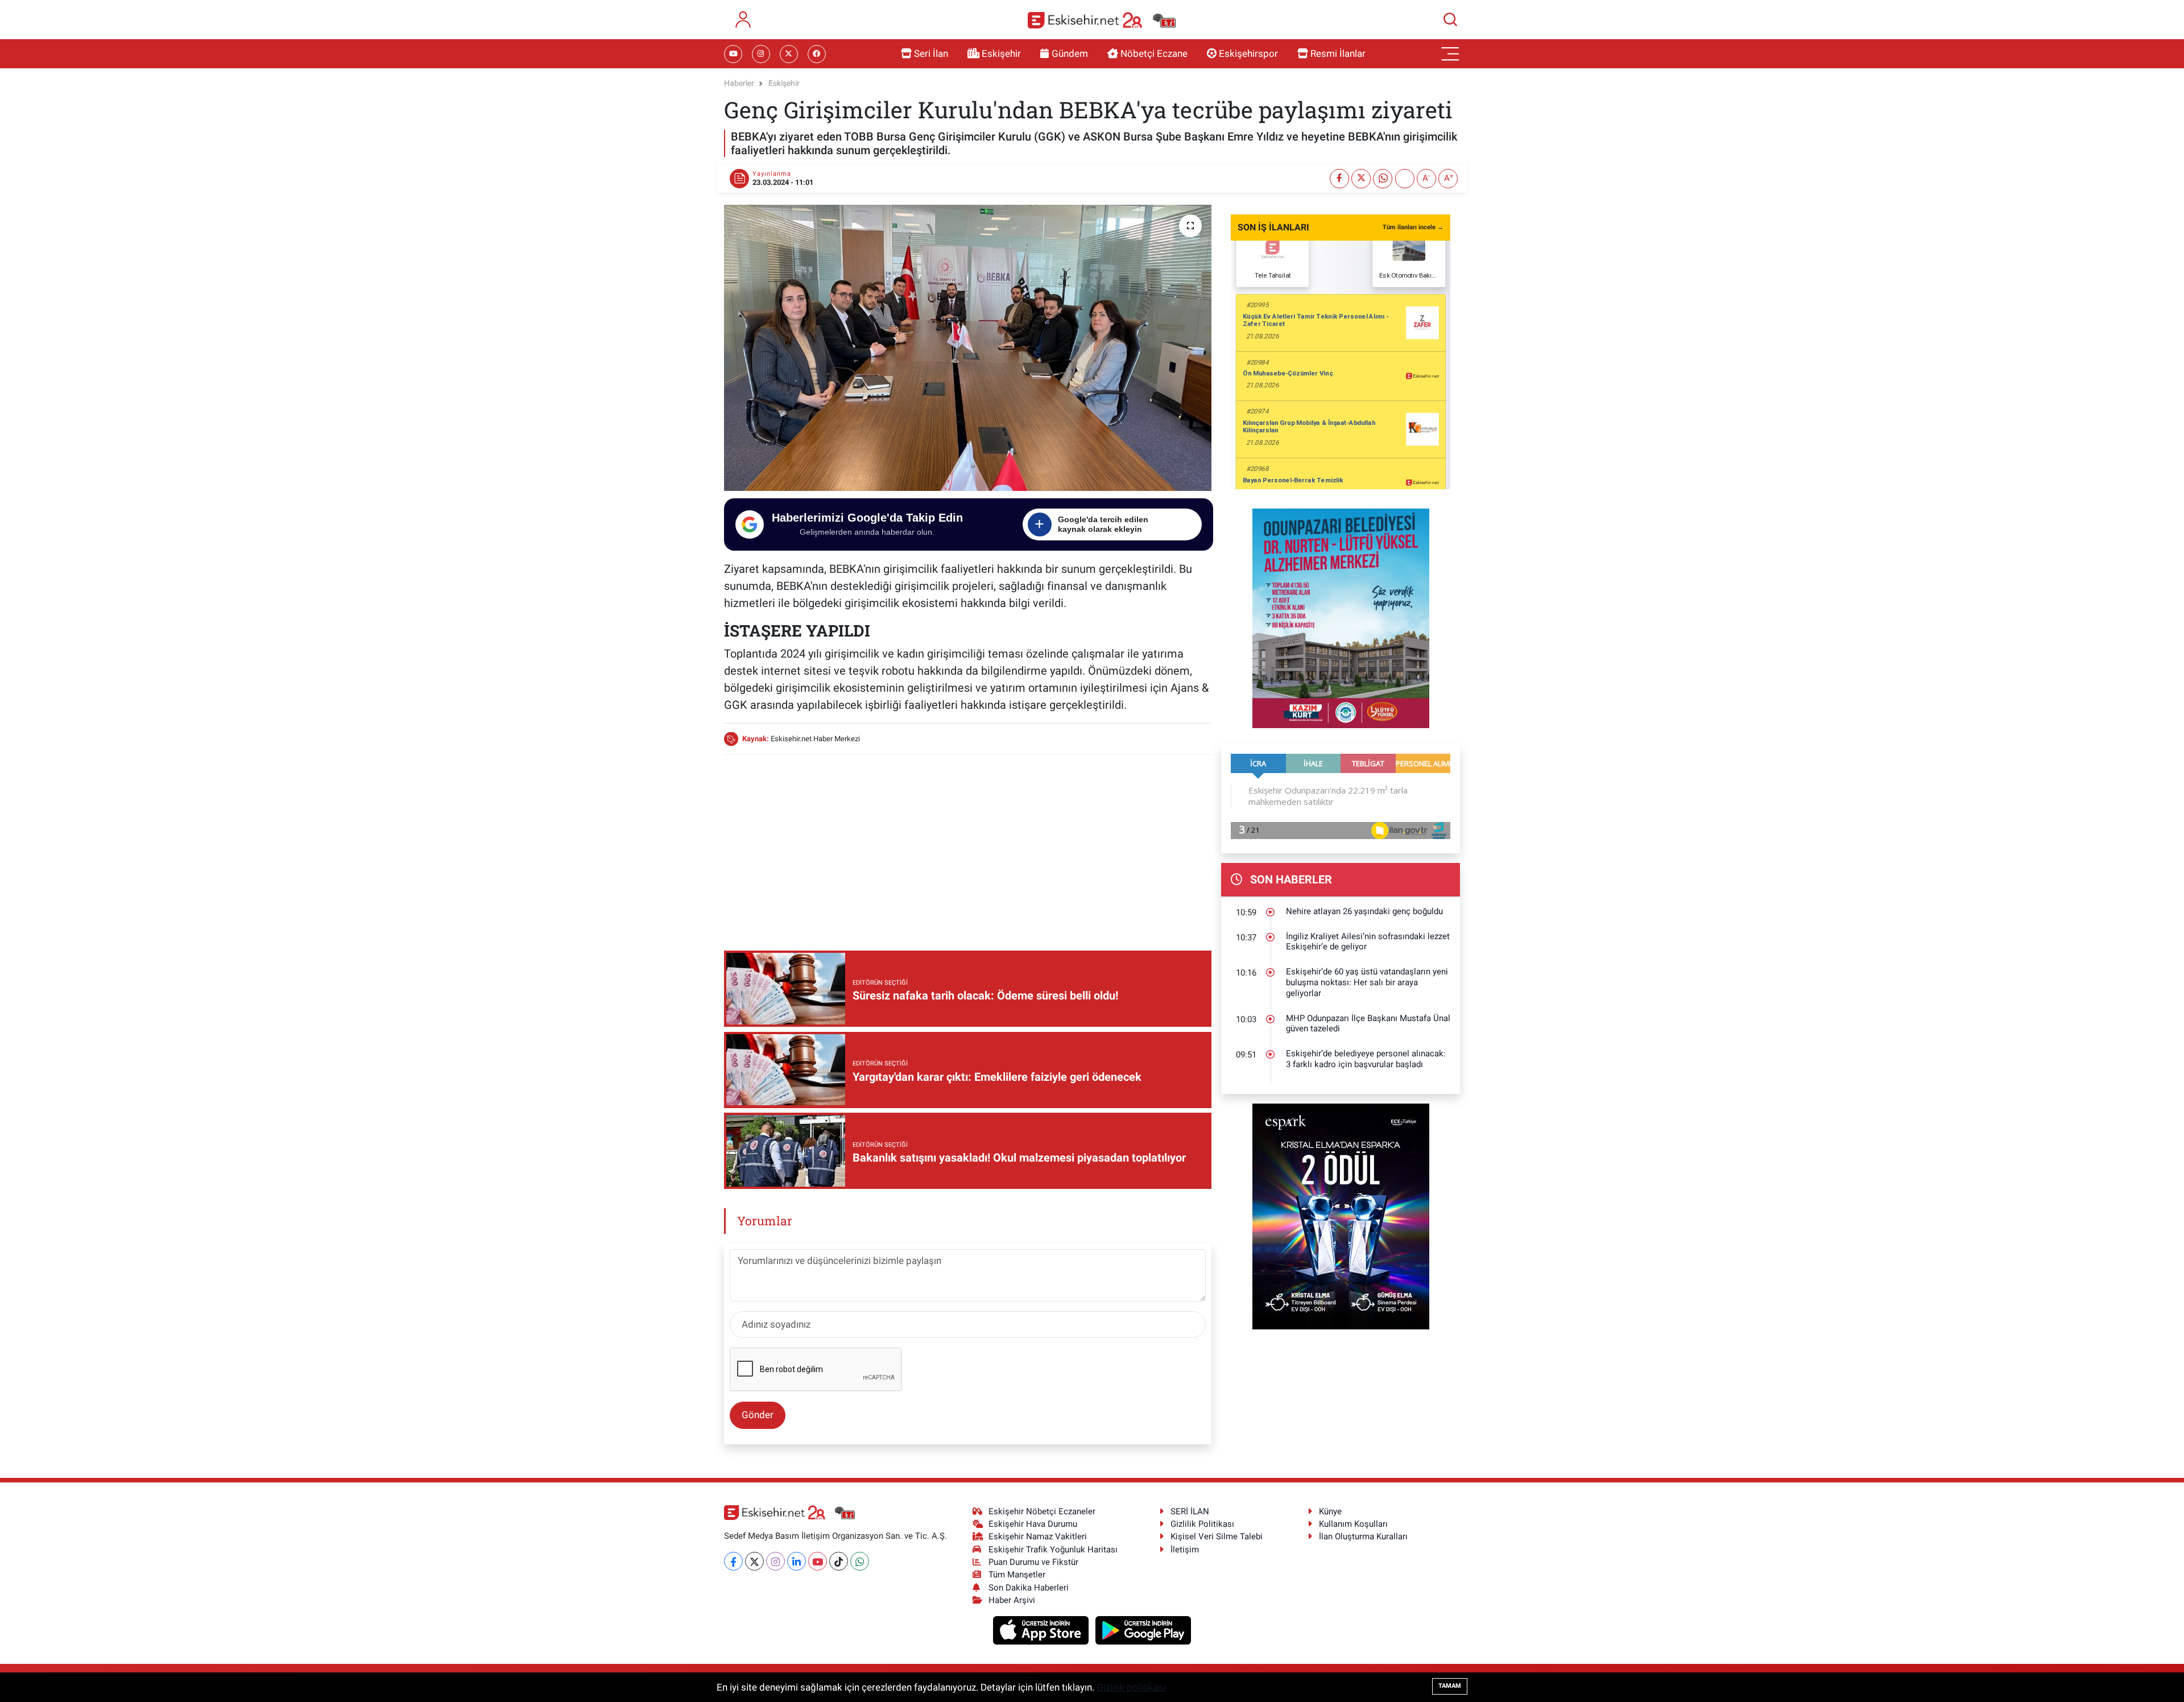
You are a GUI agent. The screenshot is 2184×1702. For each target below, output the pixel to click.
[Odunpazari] (1341, 617)
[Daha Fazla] (1405, 179)
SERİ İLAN (1190, 1511)
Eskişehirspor (1248, 53)
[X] (754, 1561)
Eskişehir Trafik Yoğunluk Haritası (1053, 1550)
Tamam (1450, 1686)
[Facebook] (733, 1561)
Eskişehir (1001, 53)
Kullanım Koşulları (1353, 1524)
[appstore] (1042, 1630)
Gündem (1070, 53)
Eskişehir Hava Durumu (1033, 1524)
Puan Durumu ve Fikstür (1033, 1562)
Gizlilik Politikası (1202, 1524)
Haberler (739, 83)
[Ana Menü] (1450, 54)
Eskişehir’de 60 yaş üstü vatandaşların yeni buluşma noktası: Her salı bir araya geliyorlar (1367, 982)
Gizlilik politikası (1131, 1687)
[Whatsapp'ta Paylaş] (1383, 179)
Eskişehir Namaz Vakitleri (1038, 1536)
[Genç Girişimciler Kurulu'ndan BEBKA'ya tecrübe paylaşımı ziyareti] (968, 348)
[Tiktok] (839, 1561)
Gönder (758, 1415)
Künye (1330, 1511)
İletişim (1185, 1550)
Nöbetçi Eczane (1154, 53)
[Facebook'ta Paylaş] (1339, 179)
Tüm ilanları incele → (1413, 227)
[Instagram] (775, 1561)
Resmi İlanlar (1338, 53)
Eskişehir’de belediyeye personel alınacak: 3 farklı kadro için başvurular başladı (1366, 1059)
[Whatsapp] (860, 1561)
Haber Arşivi (1012, 1600)
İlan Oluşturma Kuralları (1363, 1536)
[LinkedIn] (797, 1561)
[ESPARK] (1341, 1216)
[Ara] (1450, 19)
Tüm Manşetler (1017, 1575)
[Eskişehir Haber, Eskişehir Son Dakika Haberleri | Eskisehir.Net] (1102, 20)
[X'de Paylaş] (1361, 179)
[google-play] (1143, 1630)
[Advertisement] (967, 844)
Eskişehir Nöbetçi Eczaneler (1042, 1511)
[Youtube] (818, 1561)
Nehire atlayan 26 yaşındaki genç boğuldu (1364, 911)
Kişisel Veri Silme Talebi (1217, 1536)
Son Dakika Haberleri (1029, 1588)
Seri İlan (931, 53)
